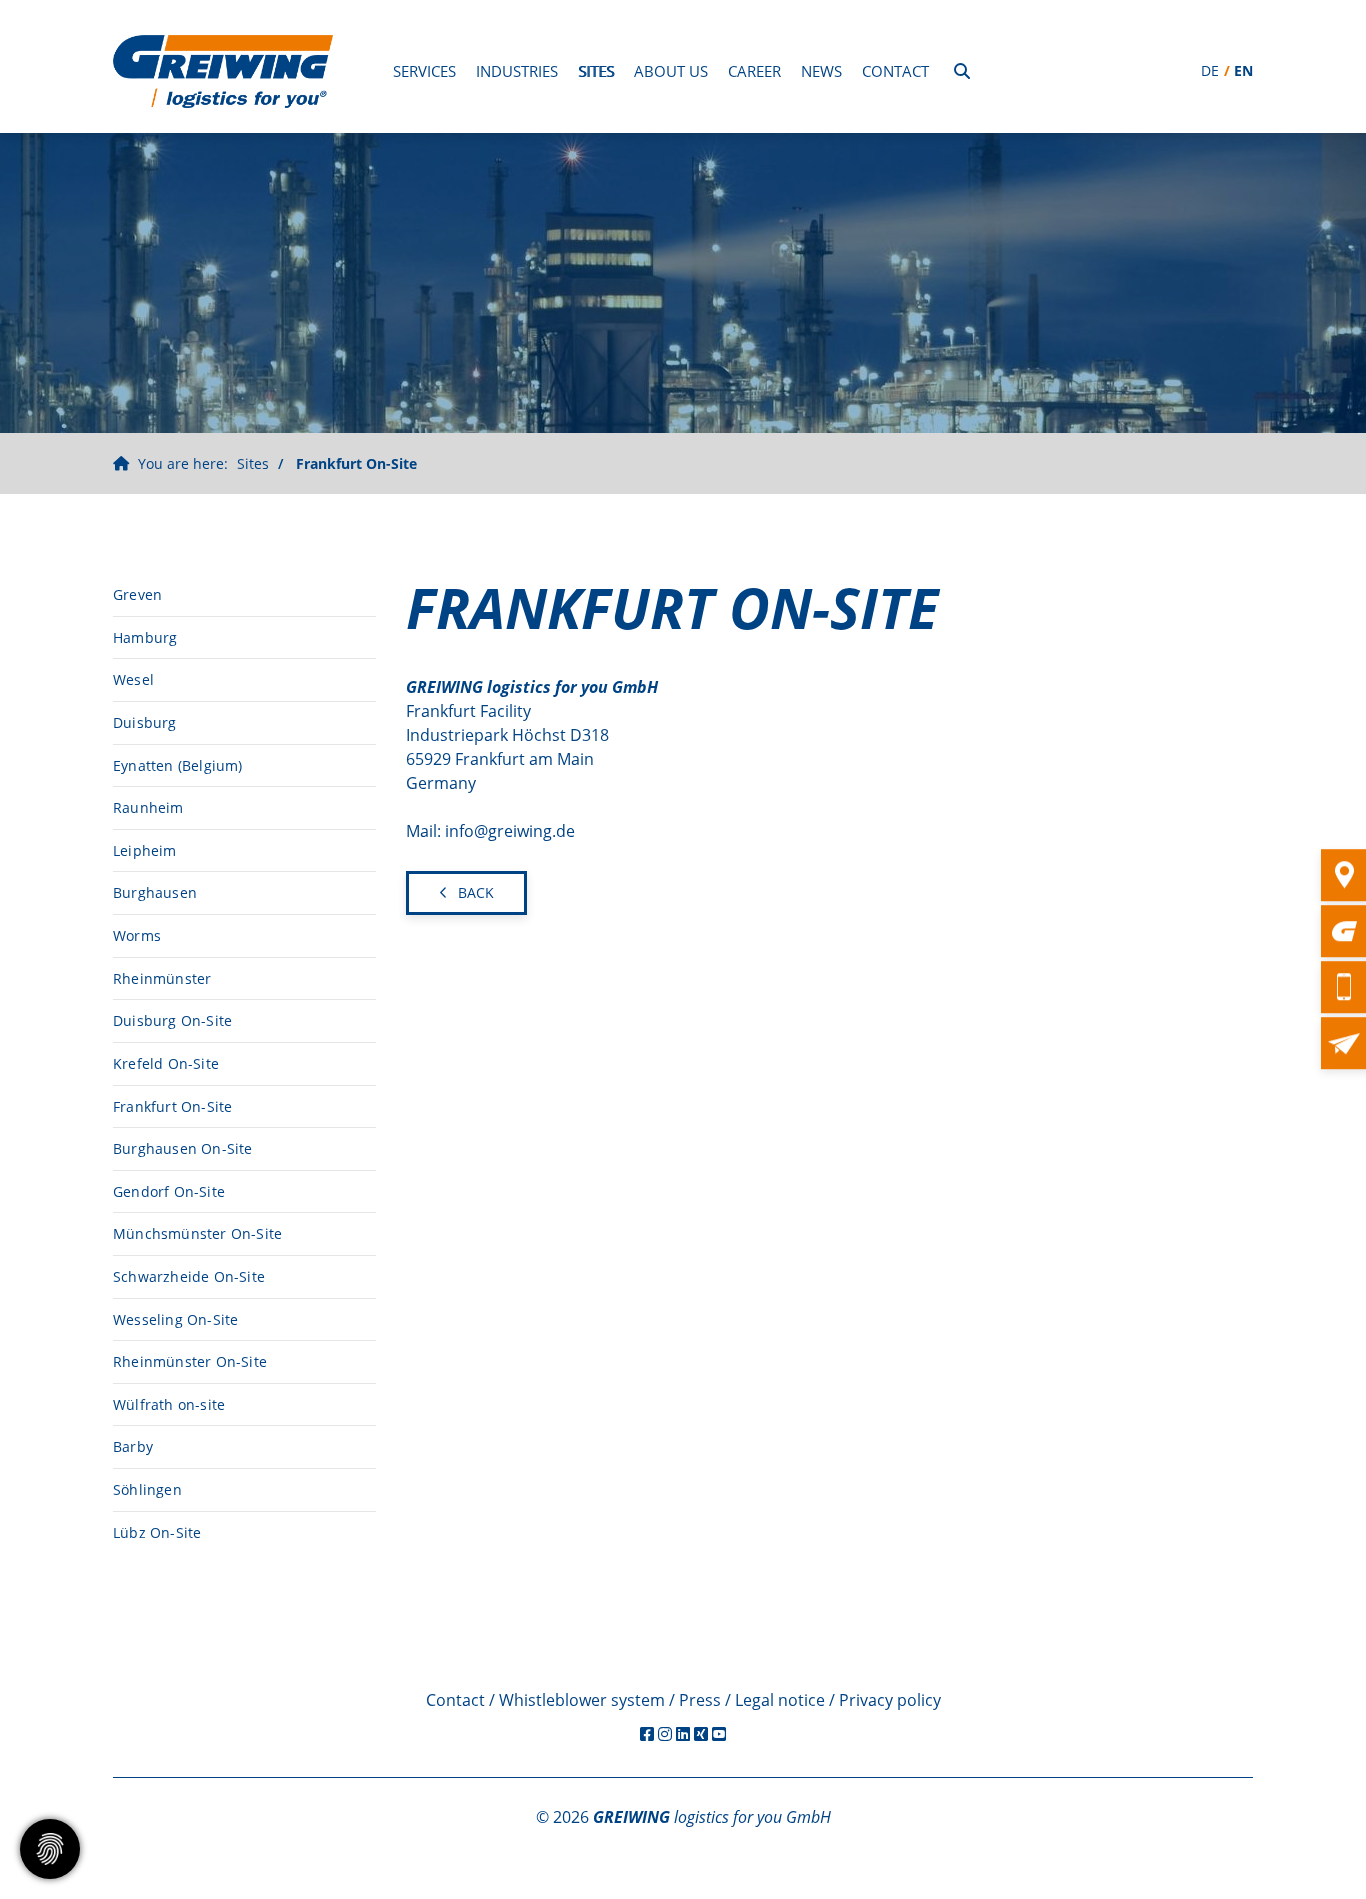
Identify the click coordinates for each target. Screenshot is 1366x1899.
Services (424, 71)
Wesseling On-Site (175, 1319)
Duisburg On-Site (172, 1020)
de (1210, 70)
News (821, 71)
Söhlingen (147, 1489)
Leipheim (145, 850)
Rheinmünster (162, 978)
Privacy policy (890, 1700)
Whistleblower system (582, 1700)
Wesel (133, 679)
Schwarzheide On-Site (189, 1276)
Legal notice (780, 1700)
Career (754, 71)
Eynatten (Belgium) (178, 765)
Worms (137, 935)
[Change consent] (50, 1849)
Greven (137, 594)
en (1243, 70)
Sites (596, 71)
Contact (895, 71)
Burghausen (155, 892)
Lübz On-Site (157, 1532)
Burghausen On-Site (183, 1148)
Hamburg (145, 637)
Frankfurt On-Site (356, 463)
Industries (517, 71)
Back (476, 892)
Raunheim (148, 807)
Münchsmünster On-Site (197, 1233)
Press (700, 1700)
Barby (133, 1446)
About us (671, 71)
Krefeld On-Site (166, 1063)
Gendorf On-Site (169, 1191)
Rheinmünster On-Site (190, 1361)
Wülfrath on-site (169, 1404)
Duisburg (145, 722)
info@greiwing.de (510, 831)
